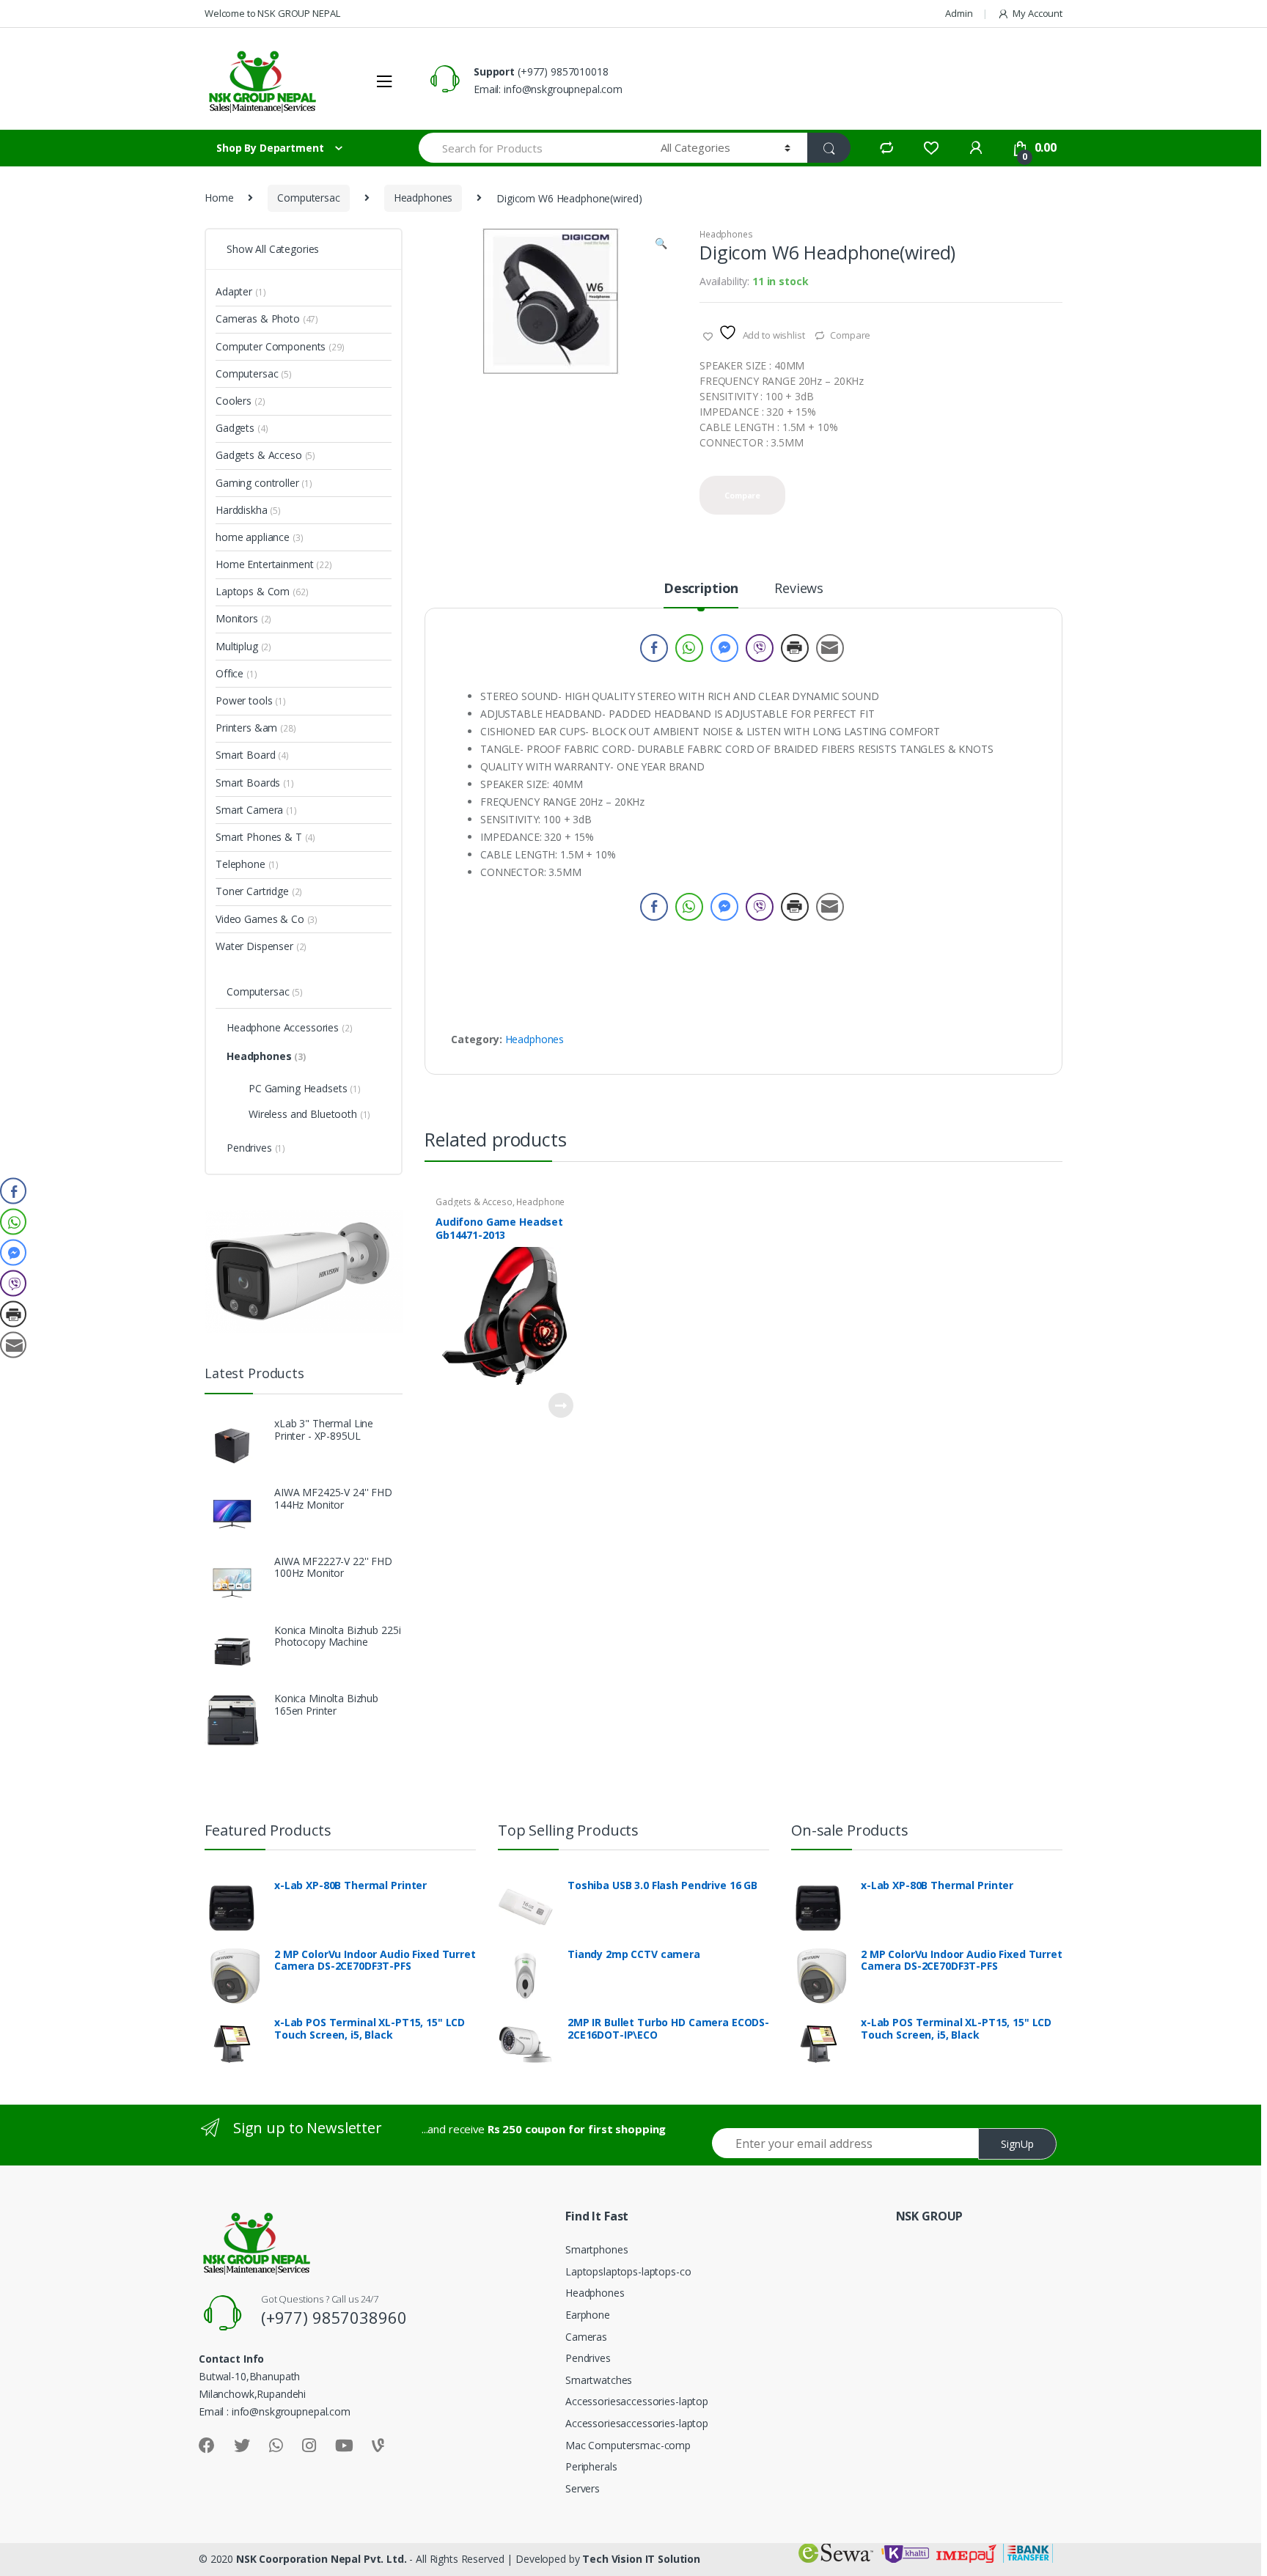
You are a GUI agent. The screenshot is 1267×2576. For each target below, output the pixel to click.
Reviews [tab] (799, 589)
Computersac (308, 198)
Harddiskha (248, 510)
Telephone (247, 864)
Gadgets (242, 428)
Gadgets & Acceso (474, 1202)
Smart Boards (255, 783)
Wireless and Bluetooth (309, 1114)
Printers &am (256, 728)
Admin (959, 13)
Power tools (251, 700)
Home (219, 198)
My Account (1038, 13)
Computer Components (280, 346)
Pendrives (256, 1148)
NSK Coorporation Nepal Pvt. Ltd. (322, 2559)
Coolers (240, 401)
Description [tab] (701, 589)
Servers (583, 2488)
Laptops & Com (262, 591)
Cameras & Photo (267, 319)
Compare (850, 335)
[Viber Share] (760, 648)
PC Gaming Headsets (305, 1088)
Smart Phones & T (265, 837)
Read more (560, 1405)
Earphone (588, 2315)
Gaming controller (264, 483)
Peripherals (591, 2466)
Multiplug (243, 646)
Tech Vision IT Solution (641, 2559)
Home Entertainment (274, 564)
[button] (661, 245)
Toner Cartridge (259, 891)
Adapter (240, 291)
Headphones (423, 198)
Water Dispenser (261, 946)
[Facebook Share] (654, 648)
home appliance (260, 537)
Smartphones (596, 2249)
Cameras (586, 2337)
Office (236, 673)
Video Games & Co (267, 919)
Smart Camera (256, 810)
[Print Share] (795, 648)
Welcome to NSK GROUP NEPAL (272, 13)
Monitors (243, 618)
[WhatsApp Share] (689, 648)
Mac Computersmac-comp (628, 2445)
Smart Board (252, 755)
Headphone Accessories (290, 1027)
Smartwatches (599, 2380)
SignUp (1017, 2144)
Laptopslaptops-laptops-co (628, 2271)
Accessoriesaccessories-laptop (637, 2401)
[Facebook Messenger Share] (724, 648)
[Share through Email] (830, 648)
